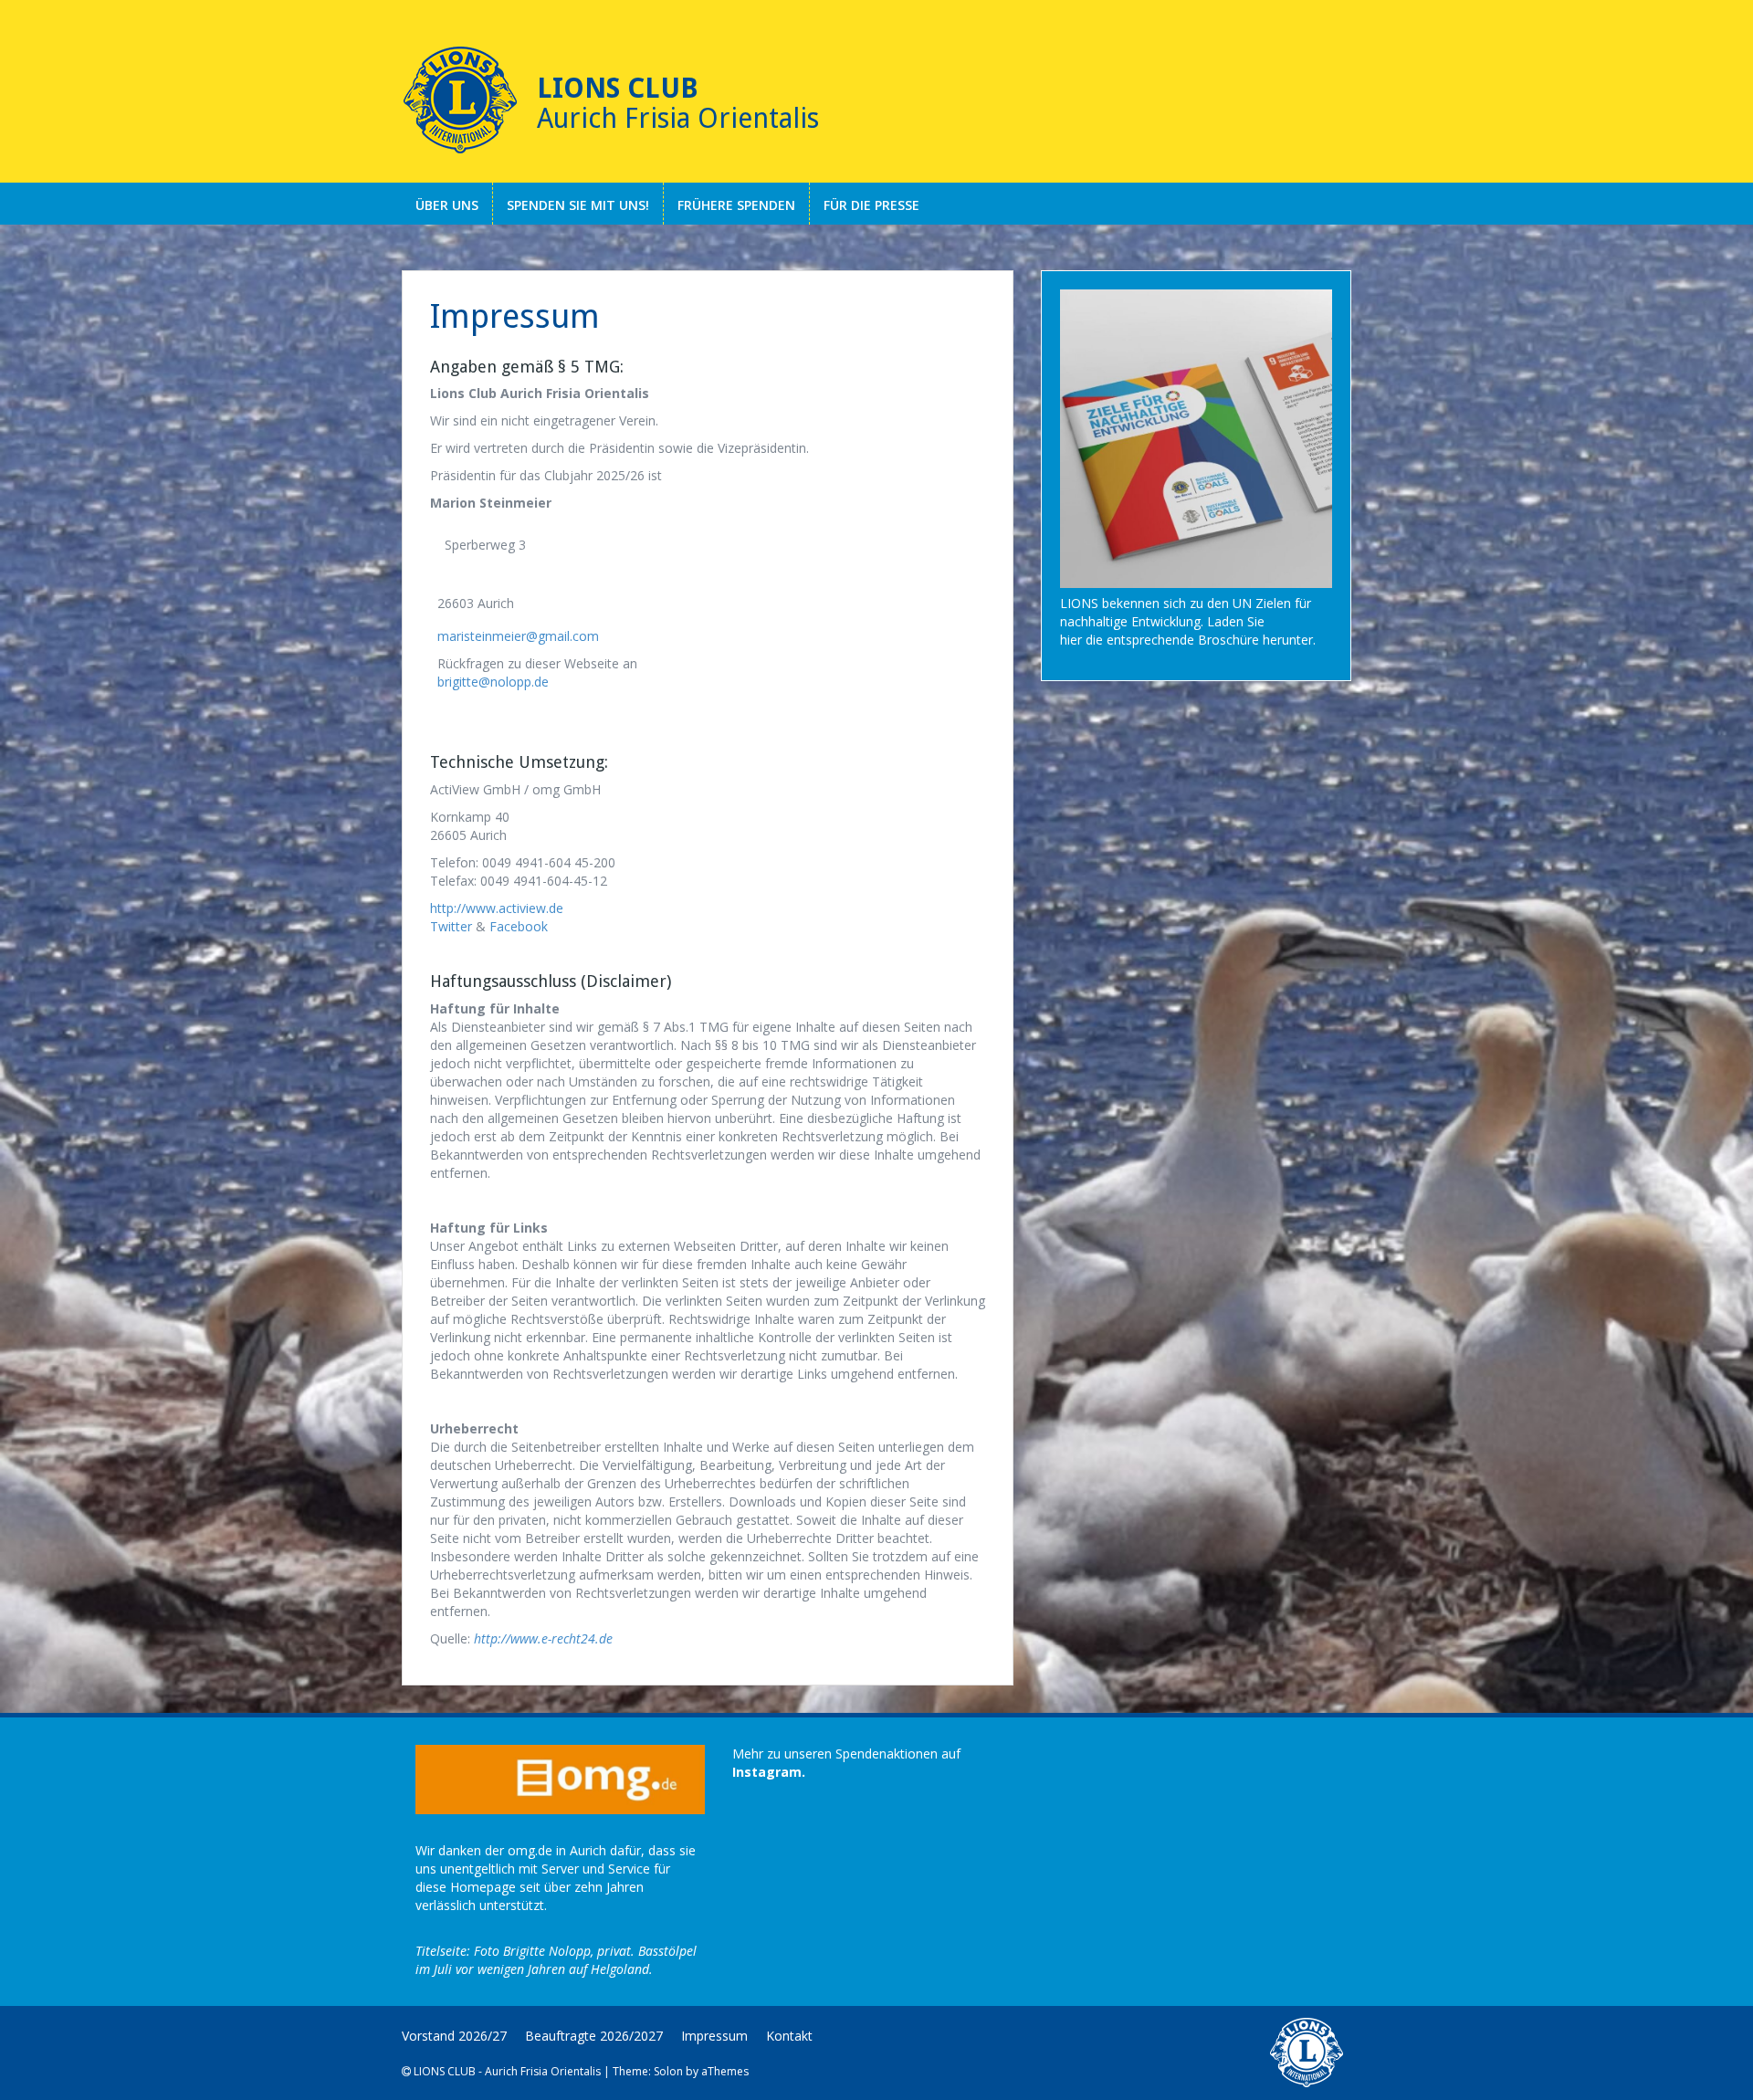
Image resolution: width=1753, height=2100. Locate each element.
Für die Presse (871, 205)
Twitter (451, 926)
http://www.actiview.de (497, 908)
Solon (668, 2071)
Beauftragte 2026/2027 (594, 2036)
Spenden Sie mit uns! (578, 205)
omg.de (530, 1850)
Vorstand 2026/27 (454, 2036)
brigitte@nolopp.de (493, 682)
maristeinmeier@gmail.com (518, 636)
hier (1071, 640)
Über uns (447, 205)
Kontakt (789, 2036)
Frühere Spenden (736, 205)
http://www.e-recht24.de (543, 1638)
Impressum (714, 2036)
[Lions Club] (460, 100)
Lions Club (618, 88)
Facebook (519, 926)
